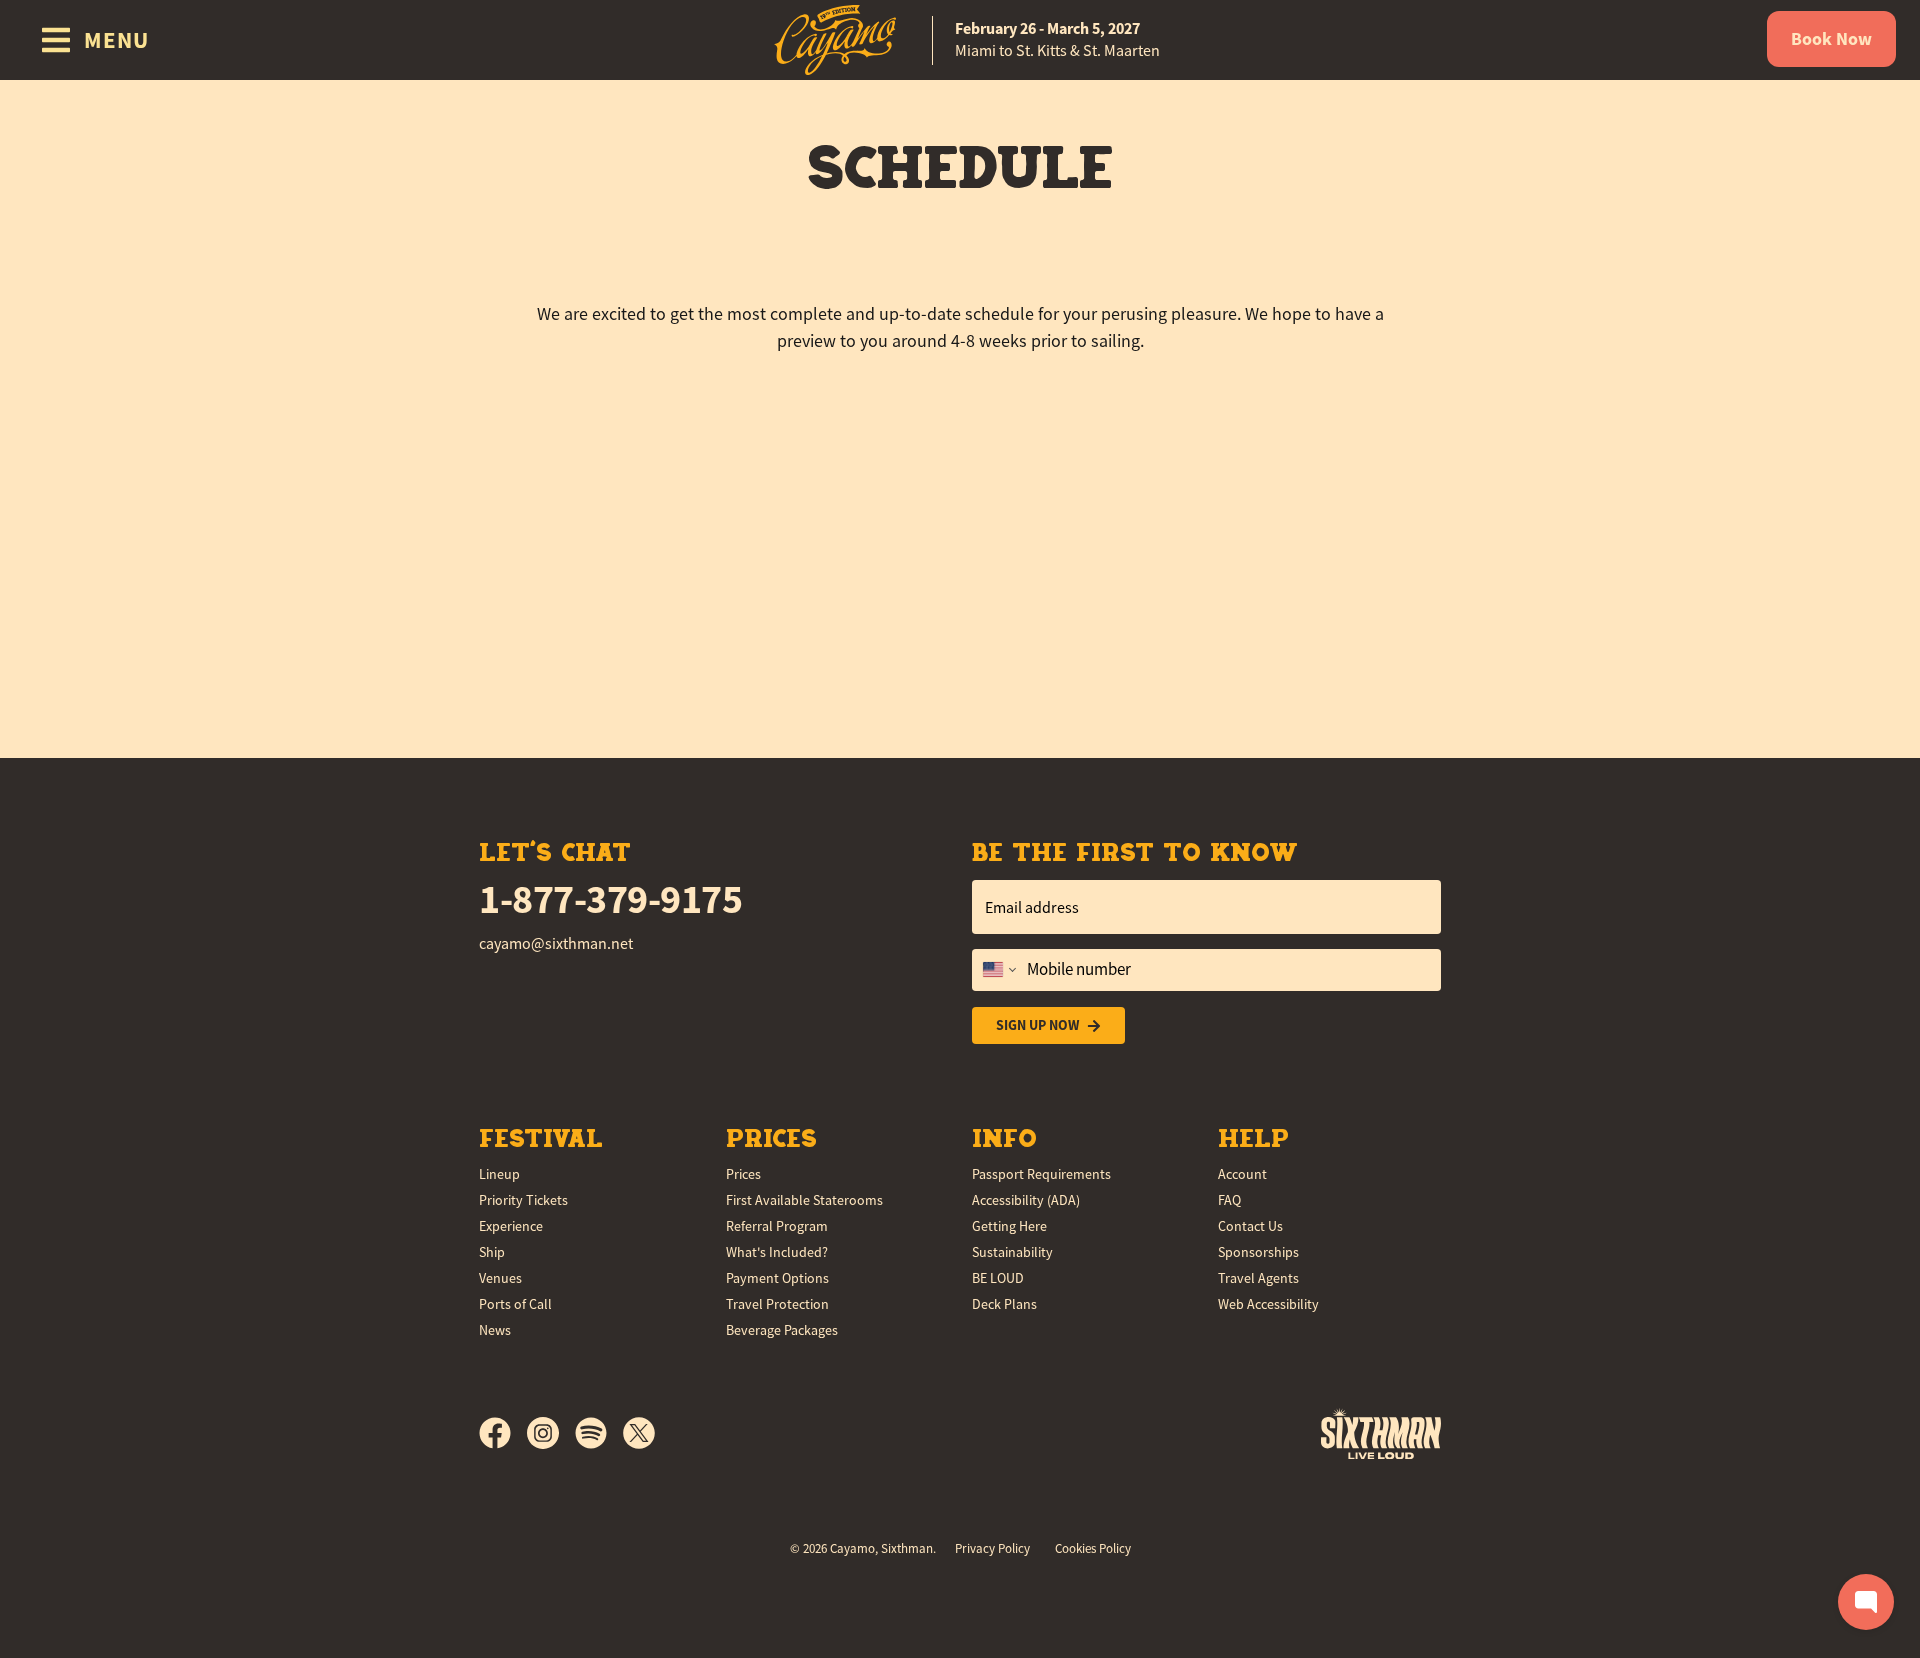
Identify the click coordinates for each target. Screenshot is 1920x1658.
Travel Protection (777, 1304)
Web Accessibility (1268, 1304)
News (495, 1330)
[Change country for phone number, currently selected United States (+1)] (997, 970)
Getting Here (1009, 1226)
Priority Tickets (523, 1200)
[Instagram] (551, 1433)
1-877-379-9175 (610, 899)
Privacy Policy (992, 1548)
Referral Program (777, 1226)
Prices (743, 1174)
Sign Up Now (1037, 1025)
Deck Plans (1004, 1304)
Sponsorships (1258, 1252)
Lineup (499, 1174)
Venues (500, 1278)
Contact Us (1250, 1226)
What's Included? (777, 1252)
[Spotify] (599, 1433)
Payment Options (777, 1278)
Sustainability (1012, 1252)
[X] (639, 1433)
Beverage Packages (782, 1330)
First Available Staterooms (804, 1200)
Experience (511, 1226)
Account (1242, 1174)
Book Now (1831, 39)
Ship (492, 1252)
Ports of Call (515, 1304)
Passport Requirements (1041, 1174)
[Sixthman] (1381, 1433)
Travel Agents (1258, 1278)
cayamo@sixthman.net (556, 944)
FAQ (1229, 1200)
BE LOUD (998, 1278)
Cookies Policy (1093, 1548)
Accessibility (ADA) (1026, 1200)
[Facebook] (503, 1433)
